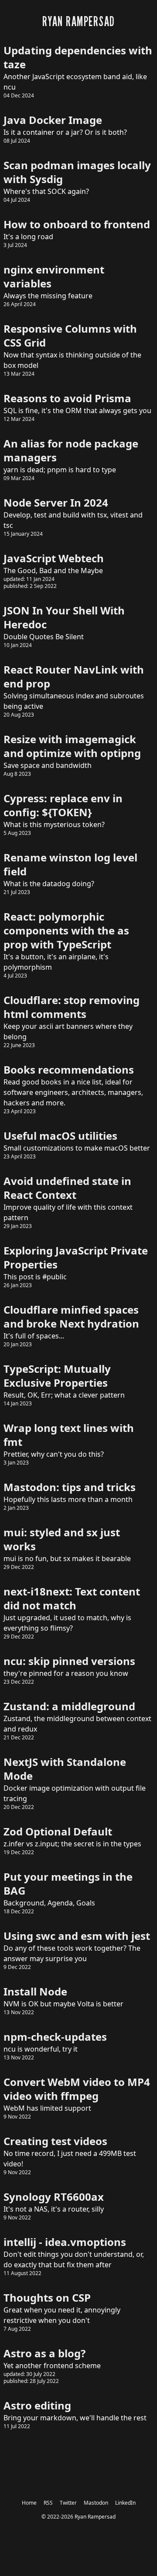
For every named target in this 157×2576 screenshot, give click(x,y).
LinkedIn (125, 2503)
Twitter (68, 2503)
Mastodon (96, 2503)
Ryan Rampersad (95, 2517)
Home (29, 2503)
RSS (48, 2503)
